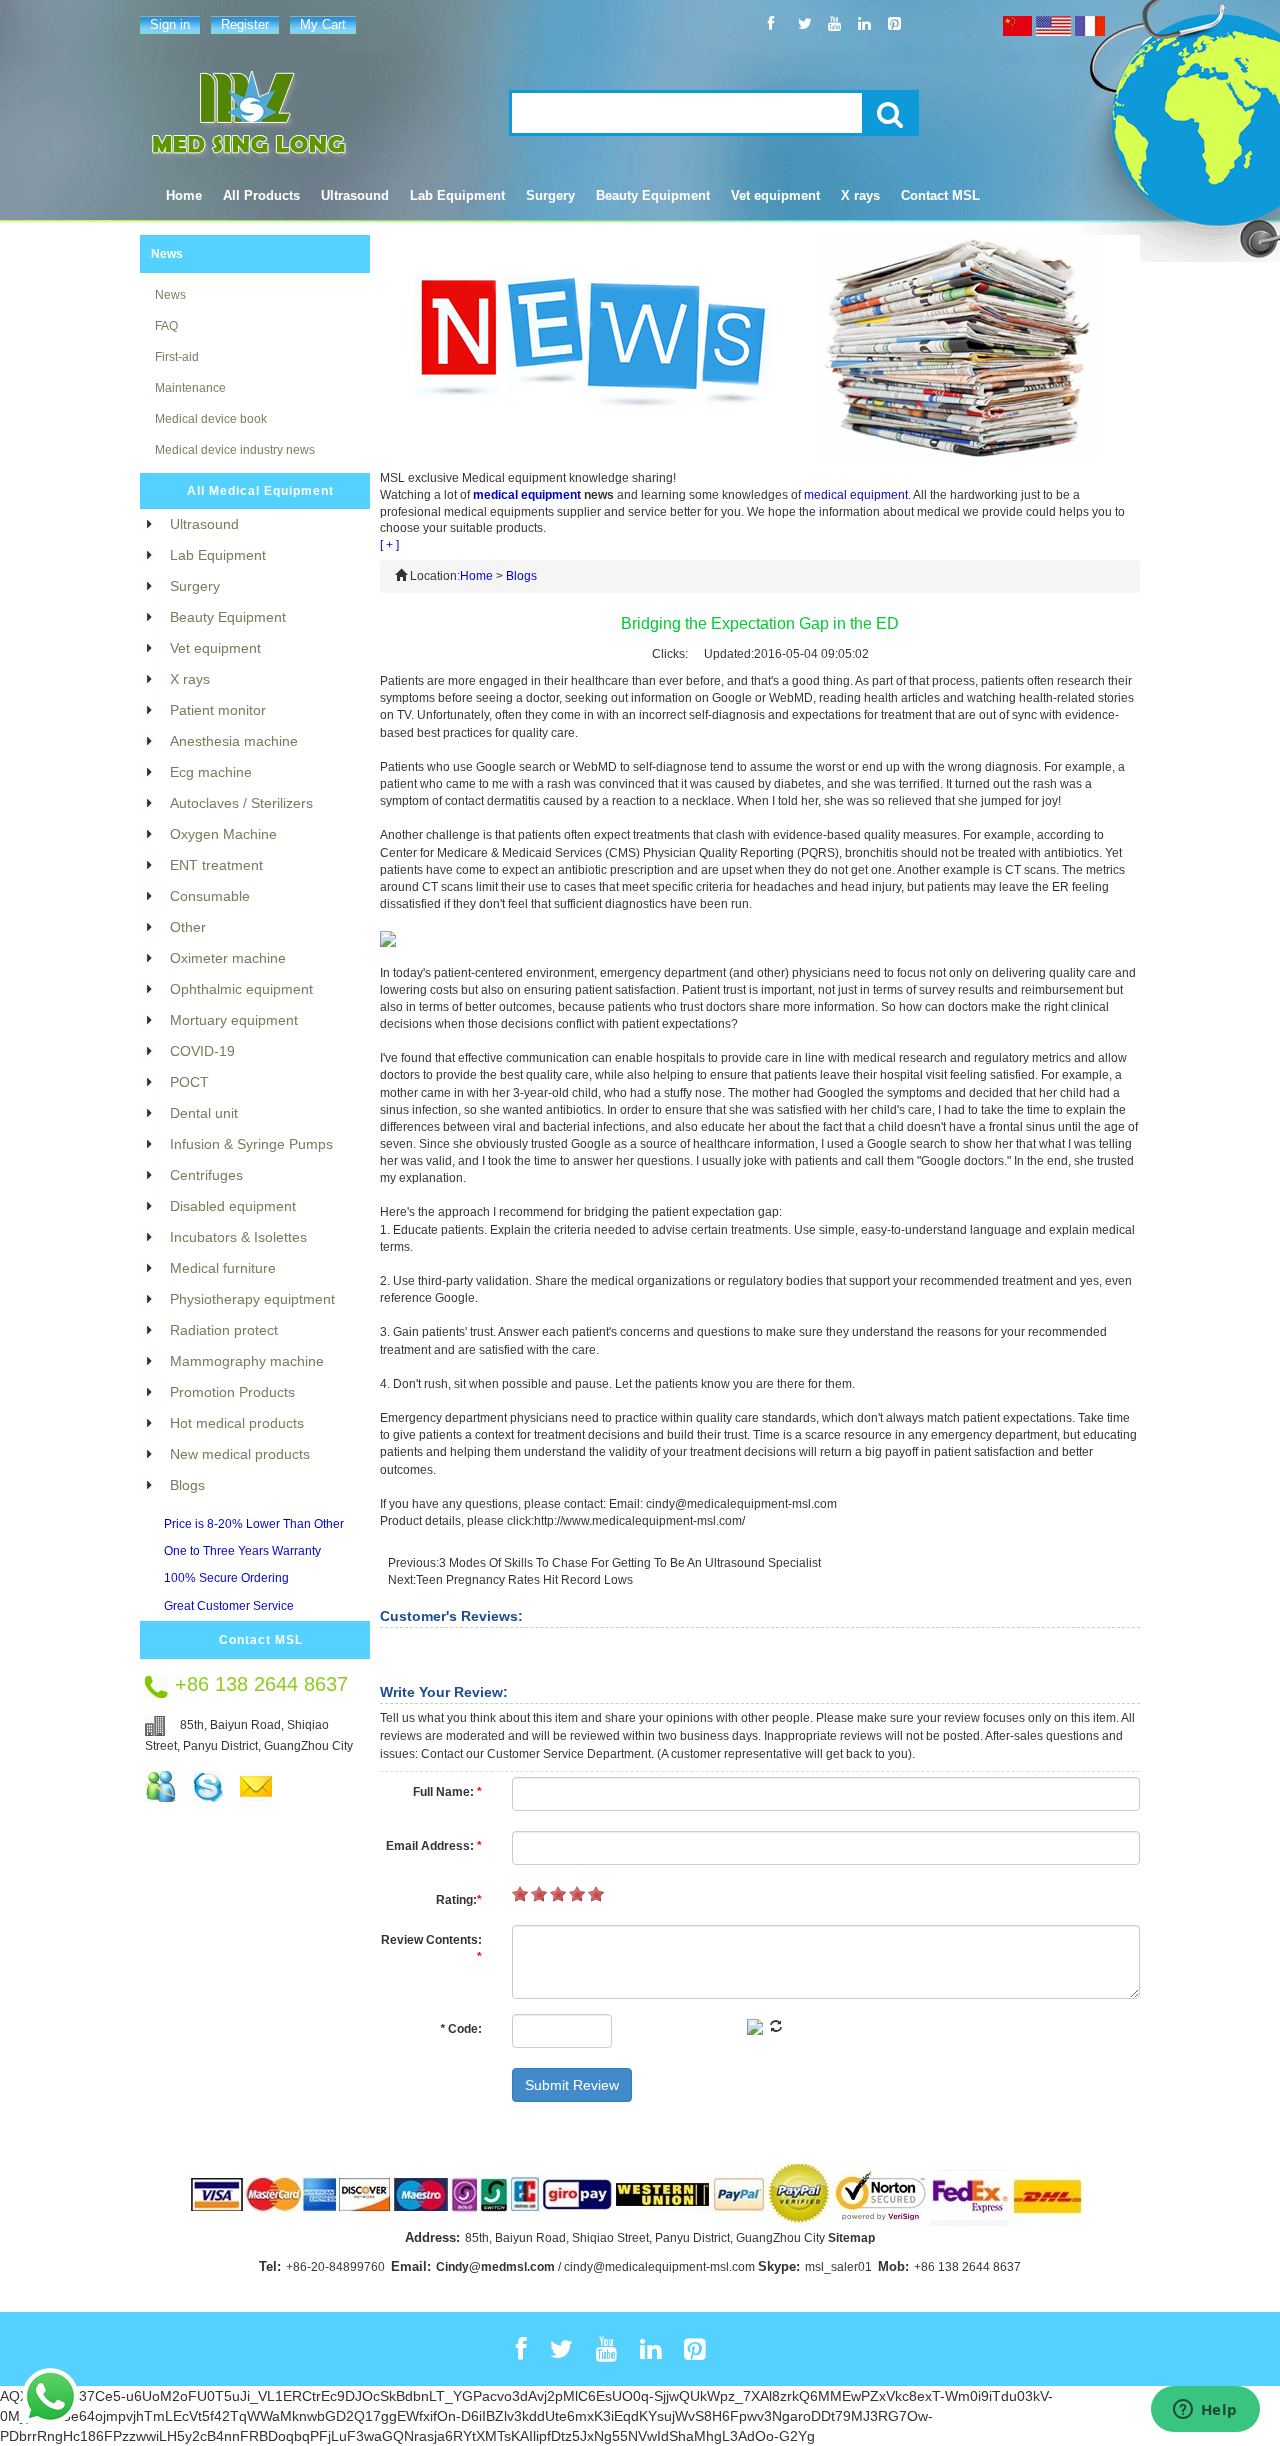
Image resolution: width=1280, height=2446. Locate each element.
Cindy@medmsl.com (495, 2267)
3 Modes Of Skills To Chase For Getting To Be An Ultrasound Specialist (630, 1563)
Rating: (459, 1900)
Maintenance (190, 388)
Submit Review (572, 2085)
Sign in (170, 24)
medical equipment (527, 495)
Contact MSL (261, 1640)
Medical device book (211, 419)
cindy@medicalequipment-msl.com (659, 2267)
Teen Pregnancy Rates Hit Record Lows (524, 1580)
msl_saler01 (838, 2267)
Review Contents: (431, 1948)
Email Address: (434, 1846)
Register (245, 24)
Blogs (521, 576)
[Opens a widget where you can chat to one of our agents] (1205, 2411)
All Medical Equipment (260, 491)
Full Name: (447, 1792)
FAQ (166, 326)
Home (184, 195)
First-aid (177, 357)
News (167, 254)
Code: (461, 2029)
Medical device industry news (235, 450)
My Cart (323, 24)
